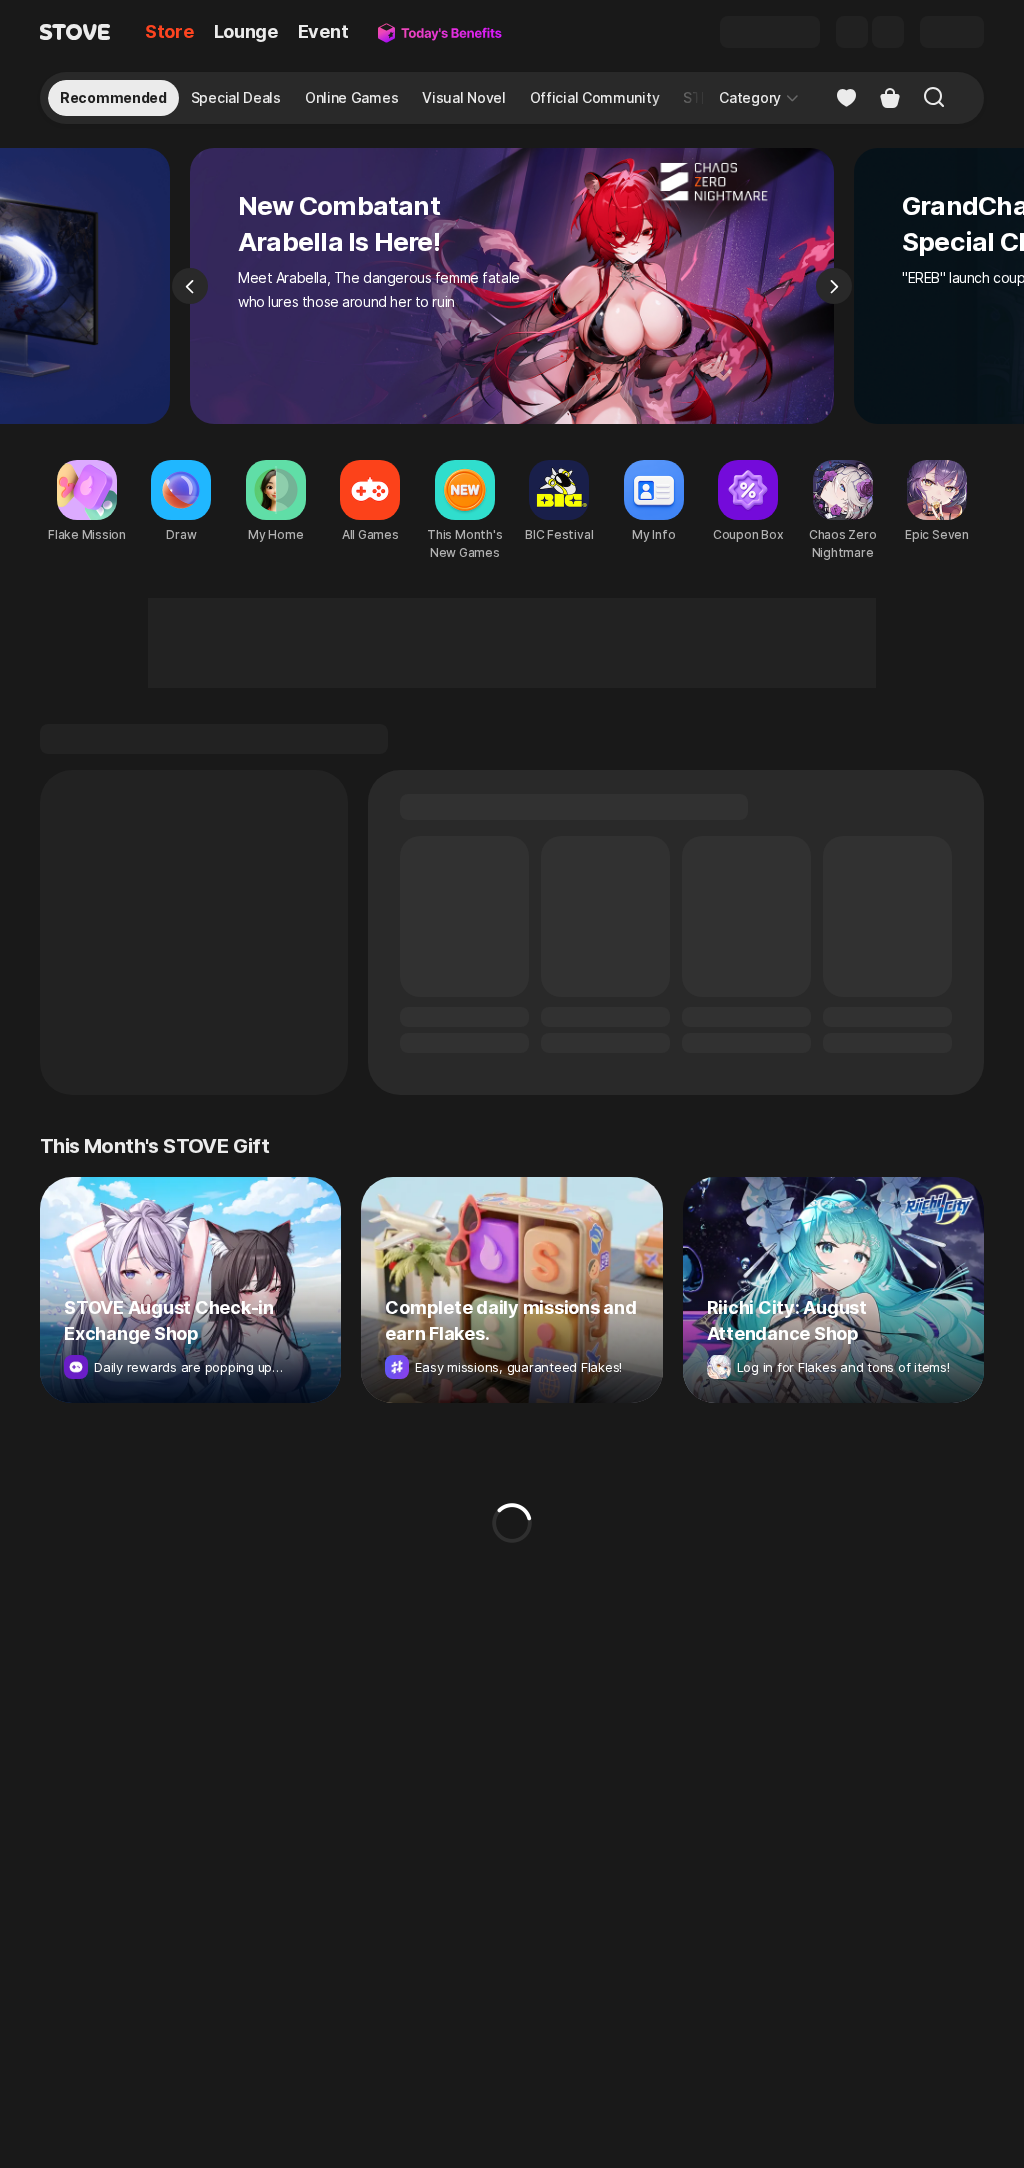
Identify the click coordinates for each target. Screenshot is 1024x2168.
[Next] (834, 286)
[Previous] (190, 286)
